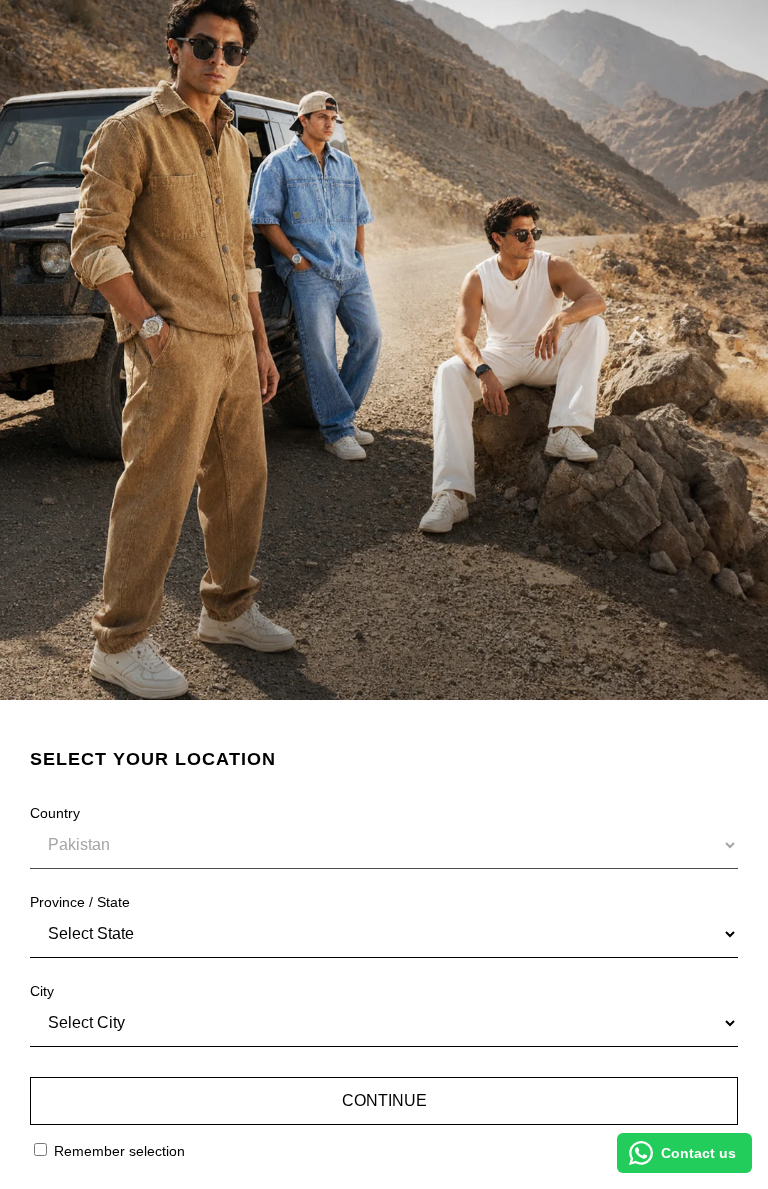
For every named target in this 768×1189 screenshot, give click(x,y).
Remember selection (117, 1151)
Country (55, 813)
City (42, 991)
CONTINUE (384, 1100)
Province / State (80, 902)
